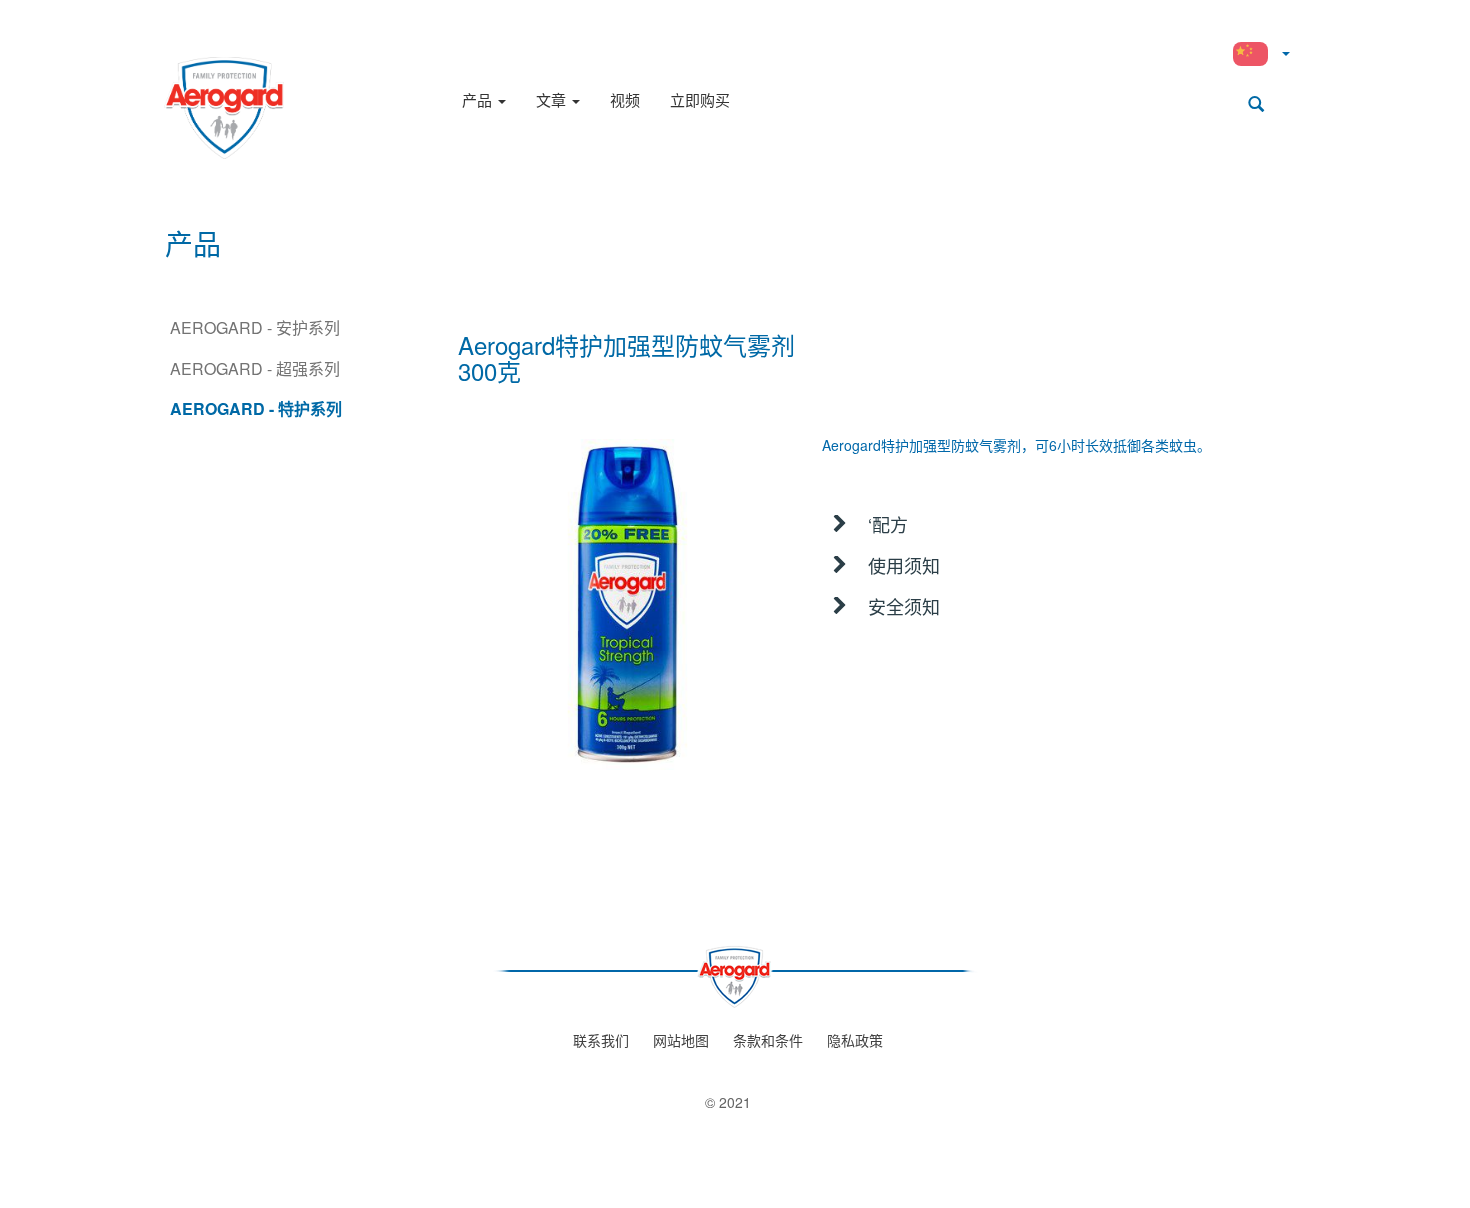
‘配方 (888, 524)
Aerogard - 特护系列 (256, 408)
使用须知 (904, 565)
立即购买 (700, 99)
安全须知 (904, 606)
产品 (479, 99)
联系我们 (601, 1040)
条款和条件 (768, 1040)
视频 (625, 99)
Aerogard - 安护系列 (255, 327)
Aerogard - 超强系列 (255, 368)
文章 (553, 99)
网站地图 (681, 1040)
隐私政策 (855, 1040)
